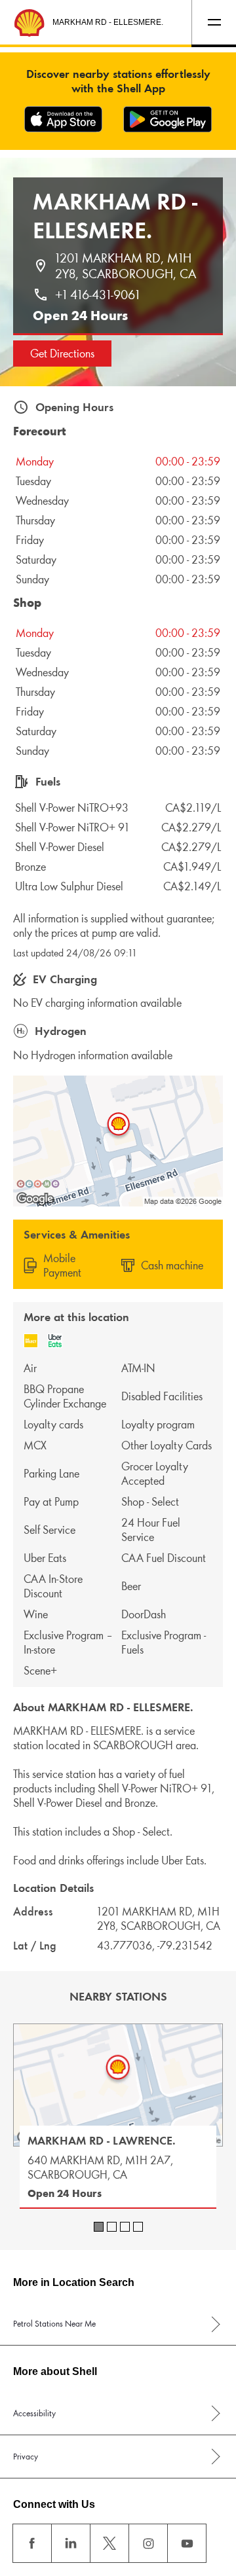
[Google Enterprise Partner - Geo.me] (38, 1184)
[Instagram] (148, 2543)
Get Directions (62, 354)
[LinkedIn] (71, 2543)
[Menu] (214, 22)
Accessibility (34, 2413)
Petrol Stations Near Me (54, 2324)
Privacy (26, 2457)
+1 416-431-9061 (97, 295)
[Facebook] (32, 2543)
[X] (109, 2543)
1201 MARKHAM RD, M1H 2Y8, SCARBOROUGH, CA (126, 266)
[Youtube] (187, 2543)
